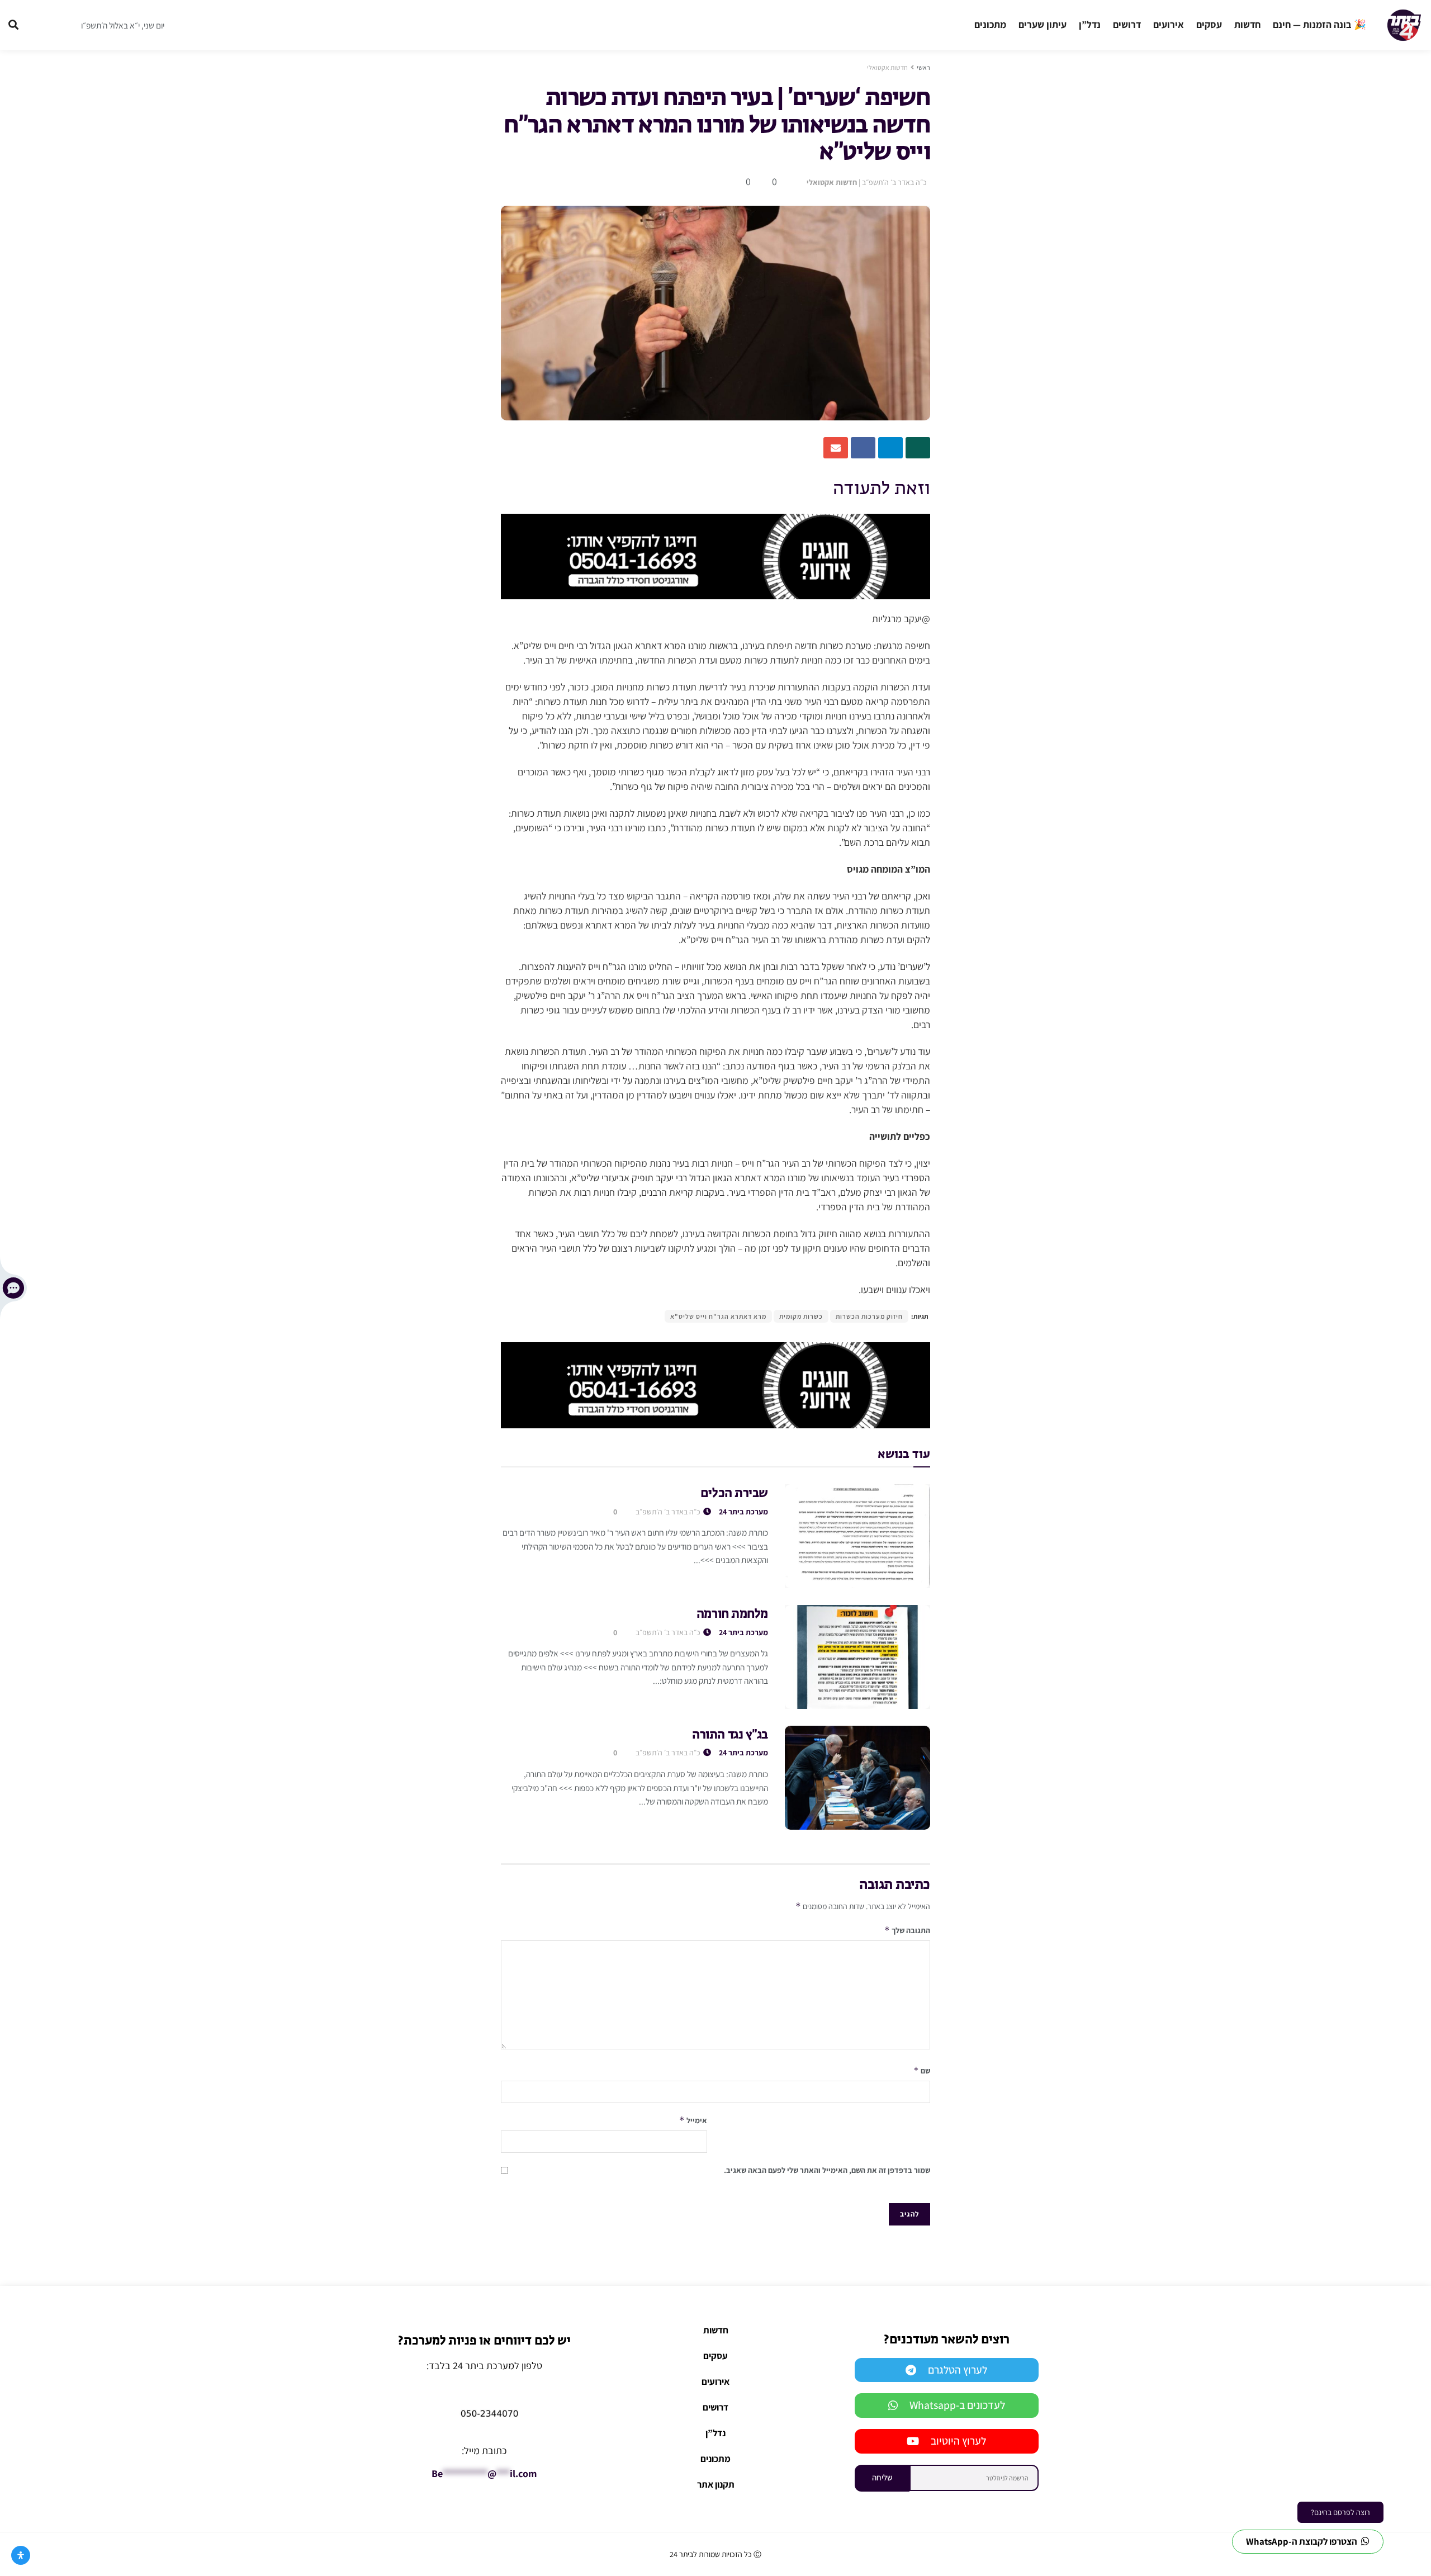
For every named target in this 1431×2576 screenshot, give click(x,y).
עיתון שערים (1043, 24)
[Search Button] (13, 25)
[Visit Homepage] (1404, 25)
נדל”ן (1090, 24)
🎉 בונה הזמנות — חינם (1319, 24)
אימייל (693, 2120)
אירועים (1169, 24)
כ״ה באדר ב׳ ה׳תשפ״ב (894, 182)
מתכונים (990, 24)
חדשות (1247, 24)
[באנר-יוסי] (715, 555)
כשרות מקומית (801, 1316)
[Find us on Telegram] (39, 25)
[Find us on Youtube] (60, 25)
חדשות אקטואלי (887, 67)
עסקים (1209, 24)
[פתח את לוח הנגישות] (21, 2555)
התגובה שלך (907, 1930)
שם (922, 2070)
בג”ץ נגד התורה (730, 1735)
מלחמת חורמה (732, 1614)
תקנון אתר (716, 2484)
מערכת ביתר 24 (743, 1512)
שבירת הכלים (734, 1494)
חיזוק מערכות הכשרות (869, 1316)
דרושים (1127, 24)
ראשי (923, 67)
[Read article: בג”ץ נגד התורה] (857, 1778)
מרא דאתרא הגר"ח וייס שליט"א (718, 1316)
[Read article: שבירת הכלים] (857, 1536)
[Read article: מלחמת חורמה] (857, 1657)
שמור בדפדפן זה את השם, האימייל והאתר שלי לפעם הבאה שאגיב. (827, 2170)
